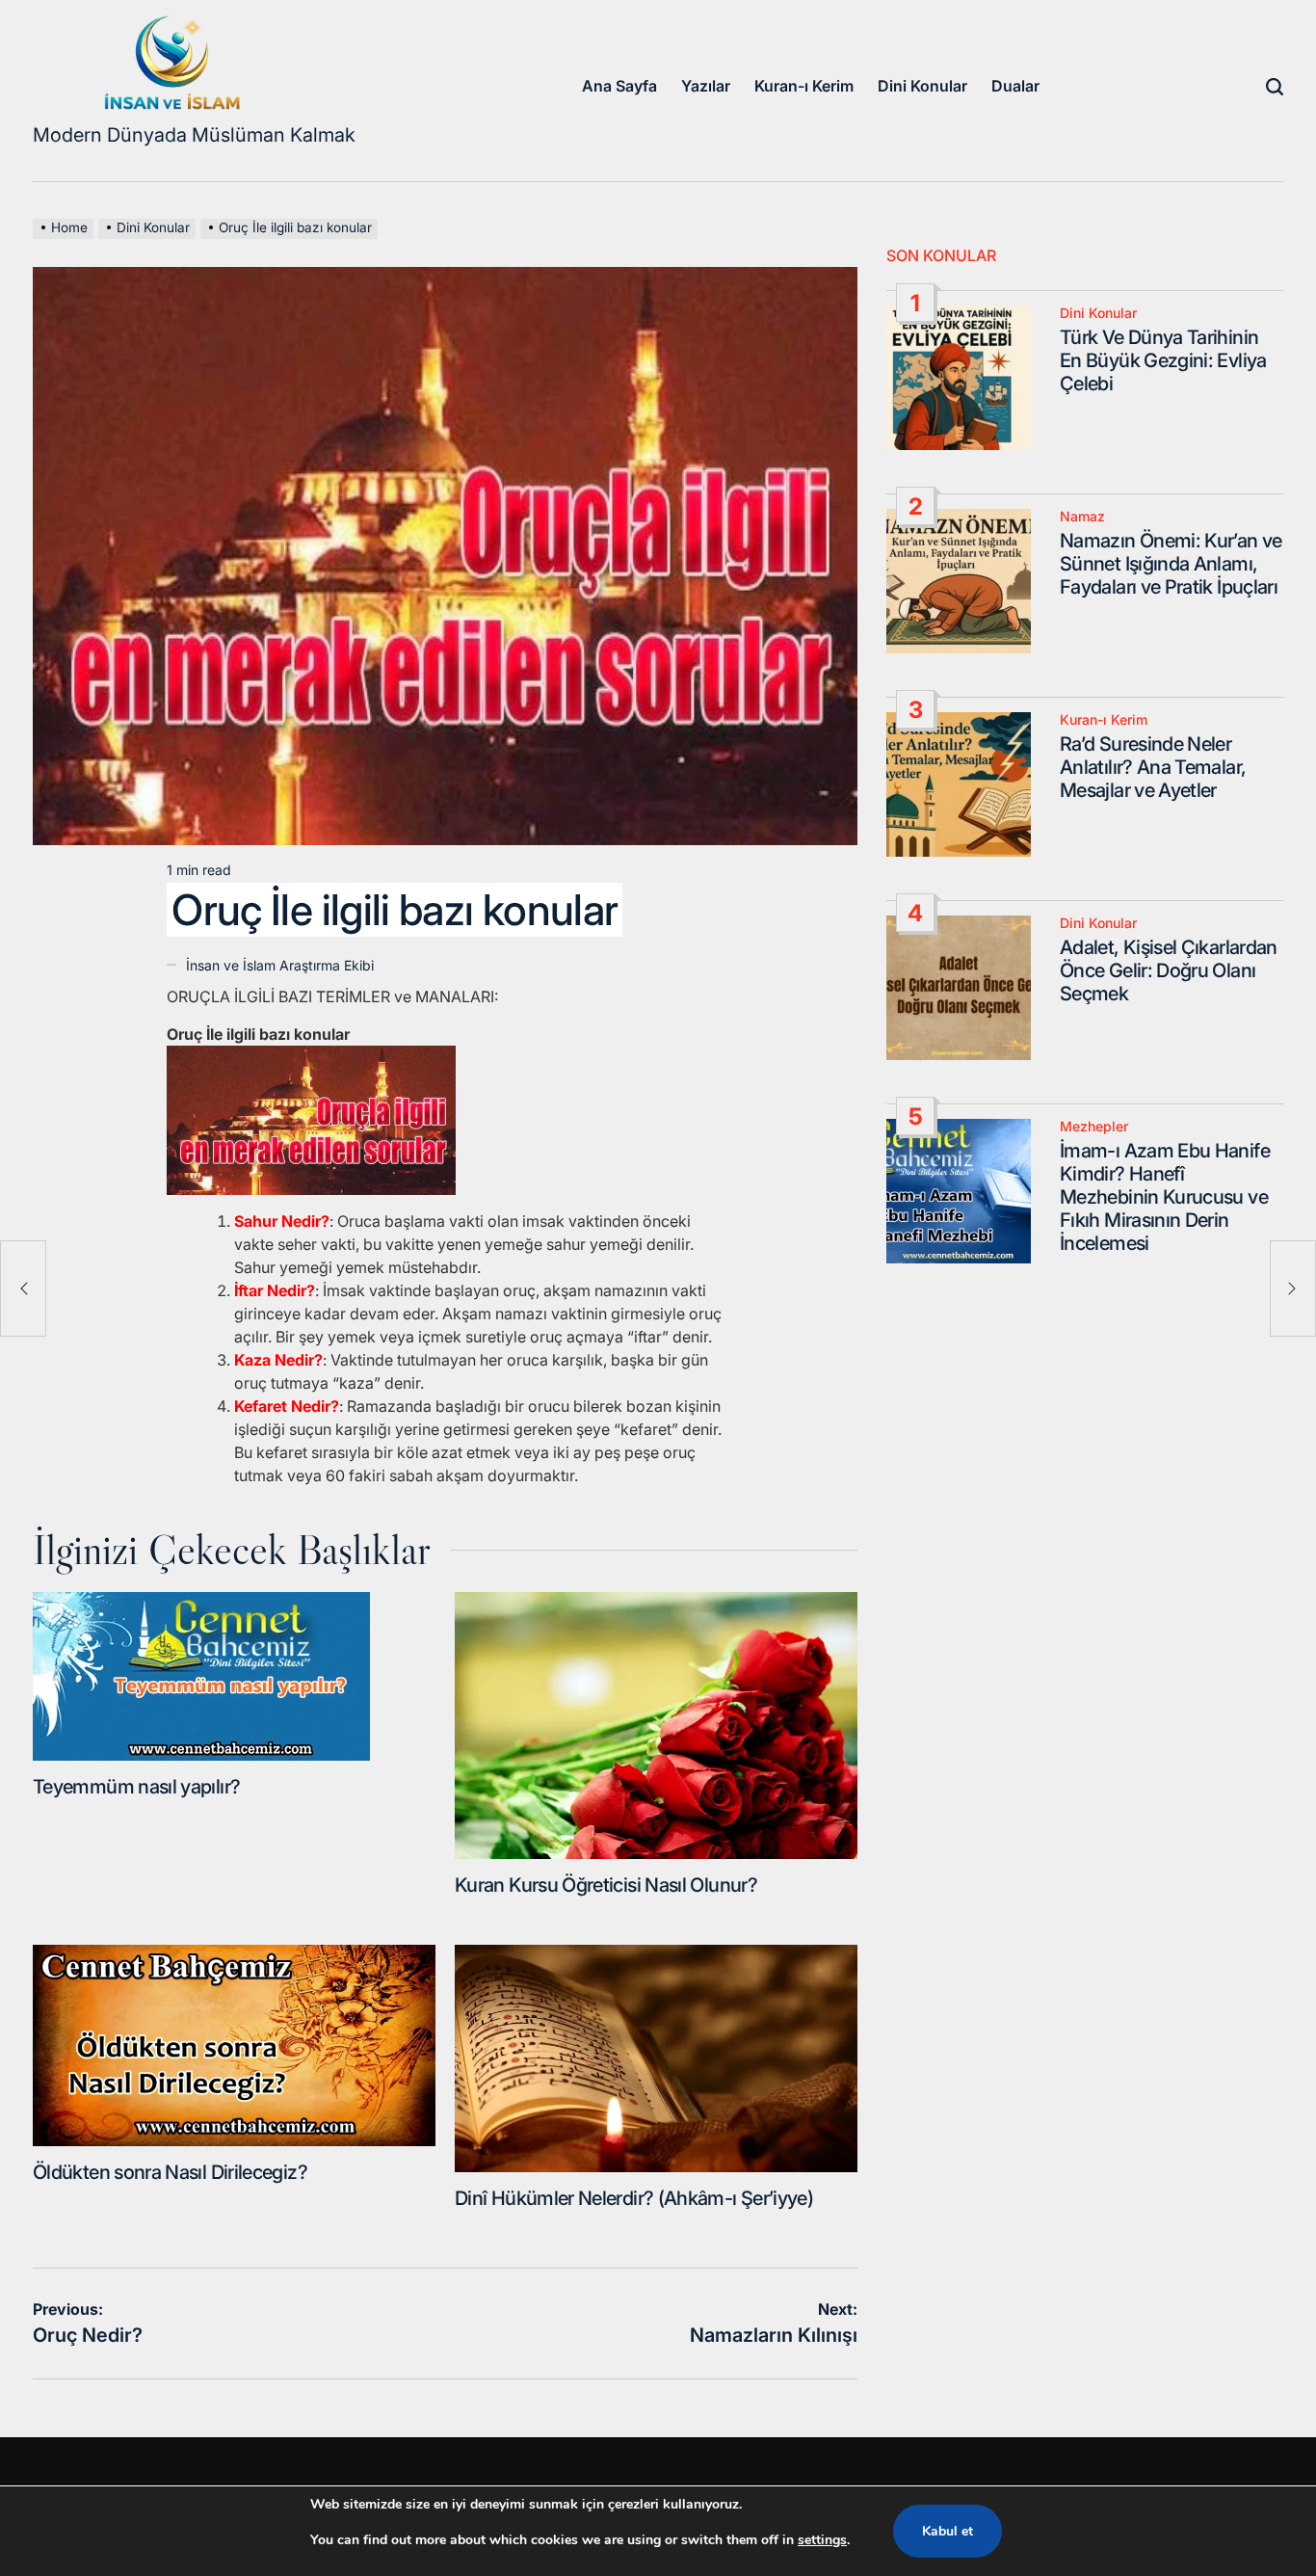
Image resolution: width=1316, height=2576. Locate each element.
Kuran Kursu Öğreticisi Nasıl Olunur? (606, 1885)
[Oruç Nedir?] (23, 1288)
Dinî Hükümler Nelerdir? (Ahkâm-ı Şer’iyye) (634, 2198)
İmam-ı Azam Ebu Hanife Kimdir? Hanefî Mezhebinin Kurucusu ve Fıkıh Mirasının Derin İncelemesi (1165, 1197)
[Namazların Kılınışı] (1293, 1288)
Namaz (1082, 517)
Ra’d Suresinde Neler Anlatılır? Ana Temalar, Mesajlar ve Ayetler (1153, 767)
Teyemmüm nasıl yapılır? (136, 1787)
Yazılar (706, 86)
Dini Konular (922, 86)
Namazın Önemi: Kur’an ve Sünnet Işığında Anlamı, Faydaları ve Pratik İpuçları (1171, 564)
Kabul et (948, 2531)
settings (822, 2540)
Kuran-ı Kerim (804, 86)
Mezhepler (1094, 1127)
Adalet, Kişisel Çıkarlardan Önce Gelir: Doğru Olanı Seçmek (1169, 970)
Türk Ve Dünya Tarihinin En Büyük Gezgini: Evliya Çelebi (1163, 360)
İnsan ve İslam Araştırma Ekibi (280, 965)
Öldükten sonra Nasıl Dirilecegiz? (170, 2172)
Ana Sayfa (619, 86)
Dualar (1015, 86)
